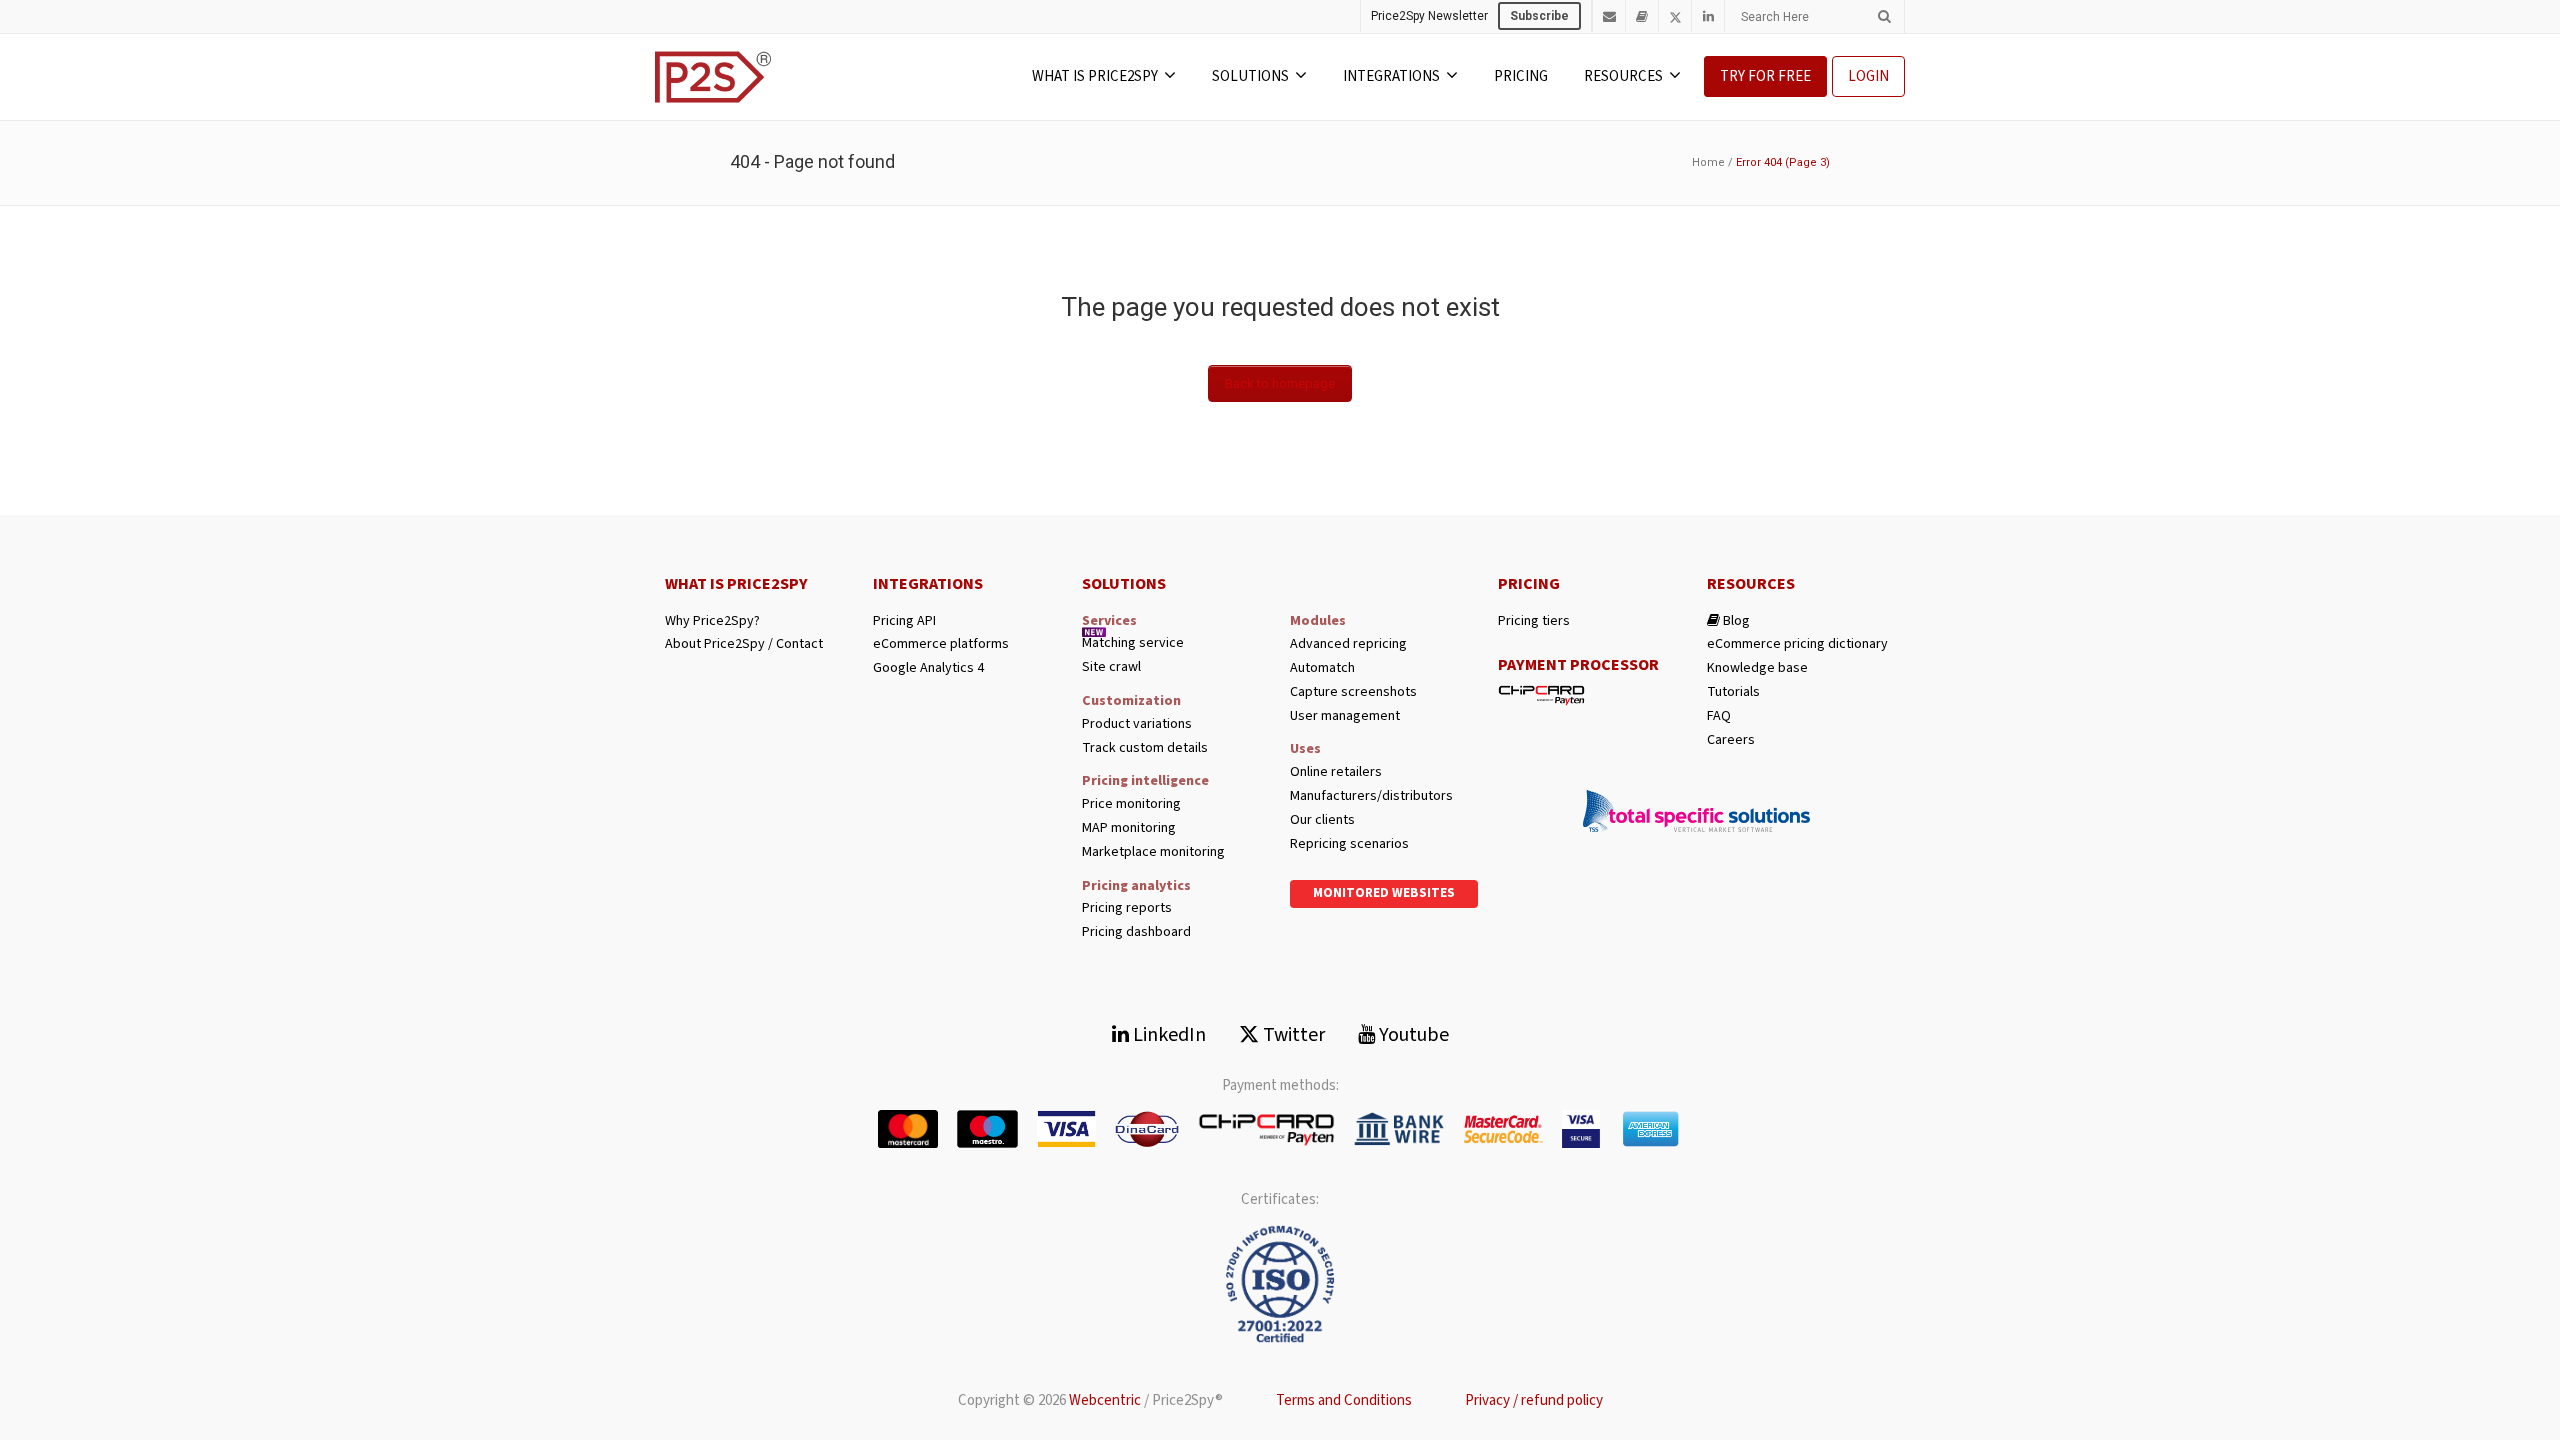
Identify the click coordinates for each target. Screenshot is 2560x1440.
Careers (1731, 740)
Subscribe (1539, 16)
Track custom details (1145, 748)
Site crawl (1111, 667)
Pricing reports (1127, 908)
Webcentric (1105, 1400)
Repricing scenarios (1349, 844)
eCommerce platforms (941, 644)
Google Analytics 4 (928, 668)
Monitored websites (1384, 893)
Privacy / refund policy (1534, 1400)
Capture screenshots (1353, 692)
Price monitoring (1131, 804)
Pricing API (904, 621)
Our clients (1322, 820)
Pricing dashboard (1136, 932)
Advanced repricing (1348, 644)
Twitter (1292, 1035)
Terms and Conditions (1344, 1400)
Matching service (1133, 643)
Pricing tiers (1534, 621)
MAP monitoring (1129, 828)
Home (1708, 162)
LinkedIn (1167, 1035)
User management (1345, 716)
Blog (1735, 621)
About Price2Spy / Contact (744, 644)
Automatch (1322, 668)
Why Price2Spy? (712, 621)
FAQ (1719, 716)
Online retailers (1336, 772)
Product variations (1137, 724)
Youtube (1412, 1035)
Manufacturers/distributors (1371, 796)
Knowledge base (1757, 668)
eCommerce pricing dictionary (1797, 644)
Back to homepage (1280, 383)
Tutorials (1733, 692)
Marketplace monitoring (1153, 852)
